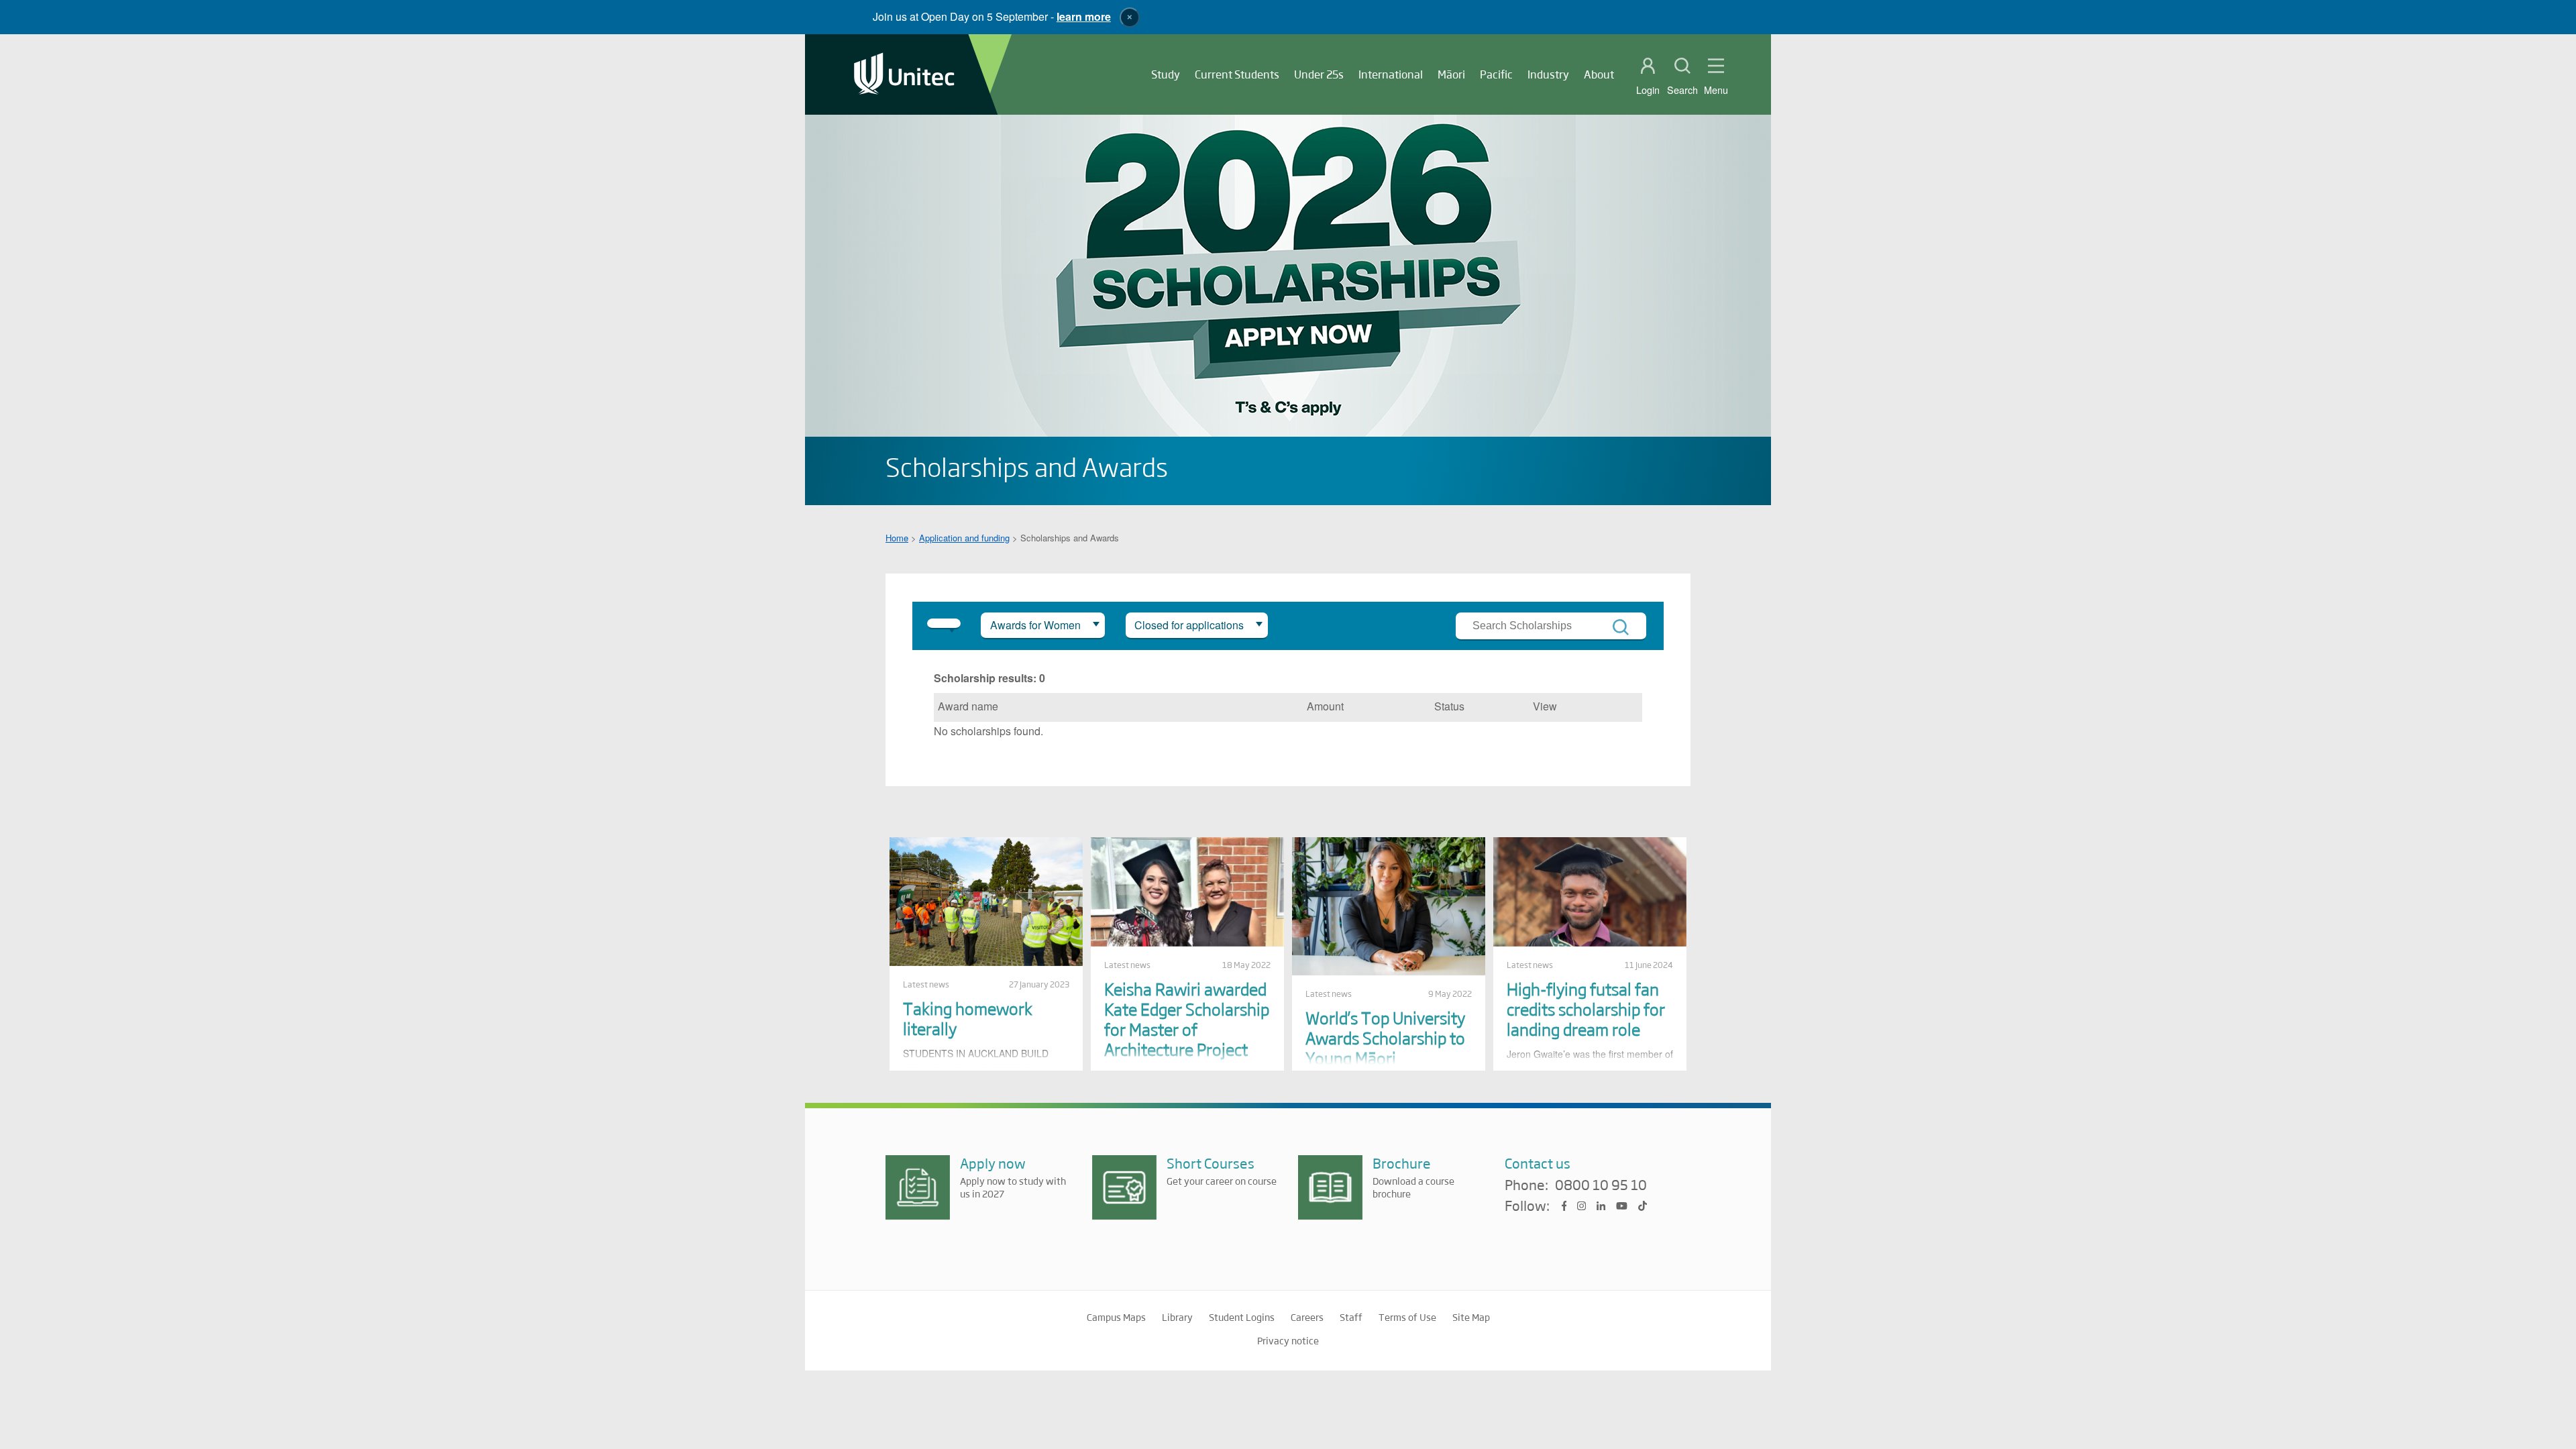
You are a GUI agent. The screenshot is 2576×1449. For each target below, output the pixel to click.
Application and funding (964, 538)
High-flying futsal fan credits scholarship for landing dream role (1586, 1009)
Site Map (1471, 1317)
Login (1648, 90)
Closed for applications (1189, 625)
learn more (1084, 16)
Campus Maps (1116, 1317)
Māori (1451, 74)
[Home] (904, 75)
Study (1166, 74)
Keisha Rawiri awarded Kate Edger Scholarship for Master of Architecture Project (1187, 1019)
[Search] (1621, 627)
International (1391, 74)
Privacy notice (1288, 1340)
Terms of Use (1407, 1317)
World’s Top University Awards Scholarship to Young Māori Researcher (1385, 1048)
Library (1177, 1317)
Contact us (1538, 1163)
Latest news (926, 984)
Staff (1351, 1317)
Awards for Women (1035, 625)
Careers (1307, 1317)
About (1599, 74)
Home (897, 538)
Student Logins (1242, 1317)
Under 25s (1319, 74)
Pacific (1496, 74)
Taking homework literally (968, 1018)
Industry (1548, 74)
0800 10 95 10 (1601, 1185)
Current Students (1237, 74)
